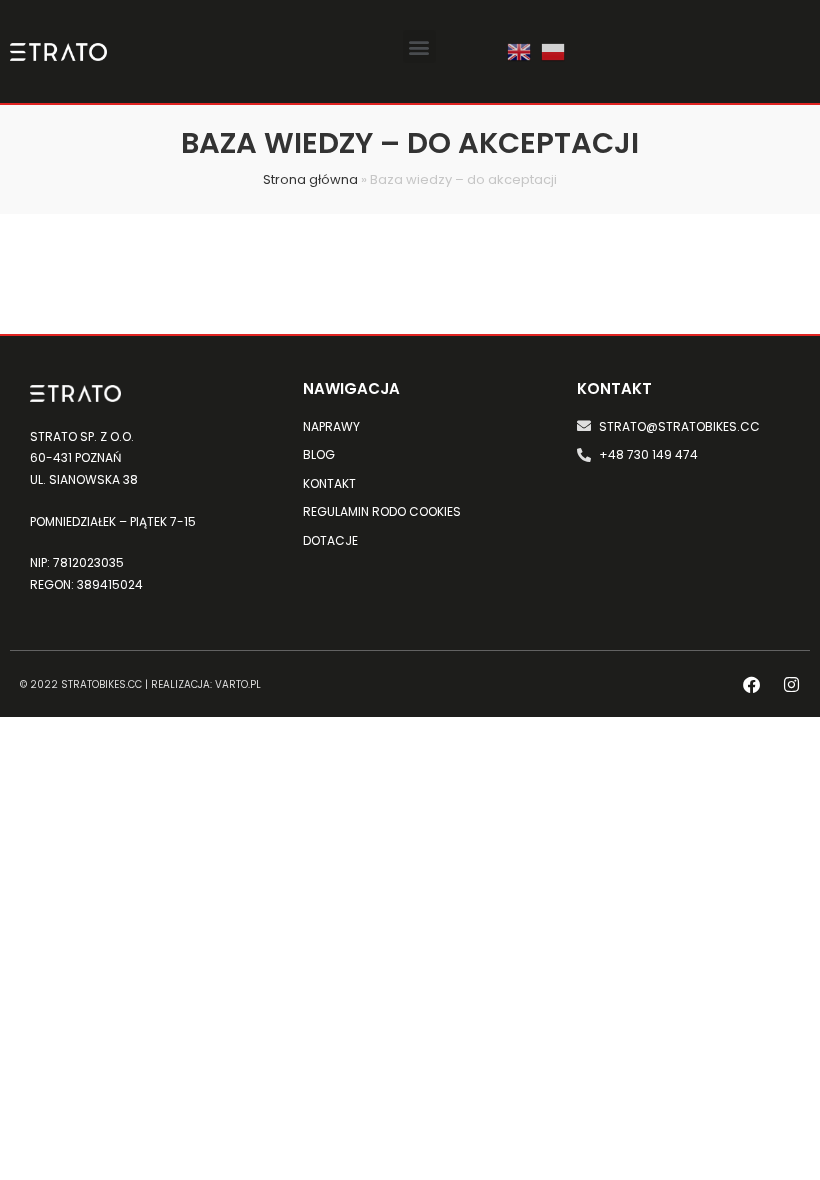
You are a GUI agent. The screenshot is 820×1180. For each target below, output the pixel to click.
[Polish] (553, 50)
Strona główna (310, 179)
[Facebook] (751, 684)
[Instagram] (791, 684)
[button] (419, 46)
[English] (519, 50)
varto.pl (238, 684)
